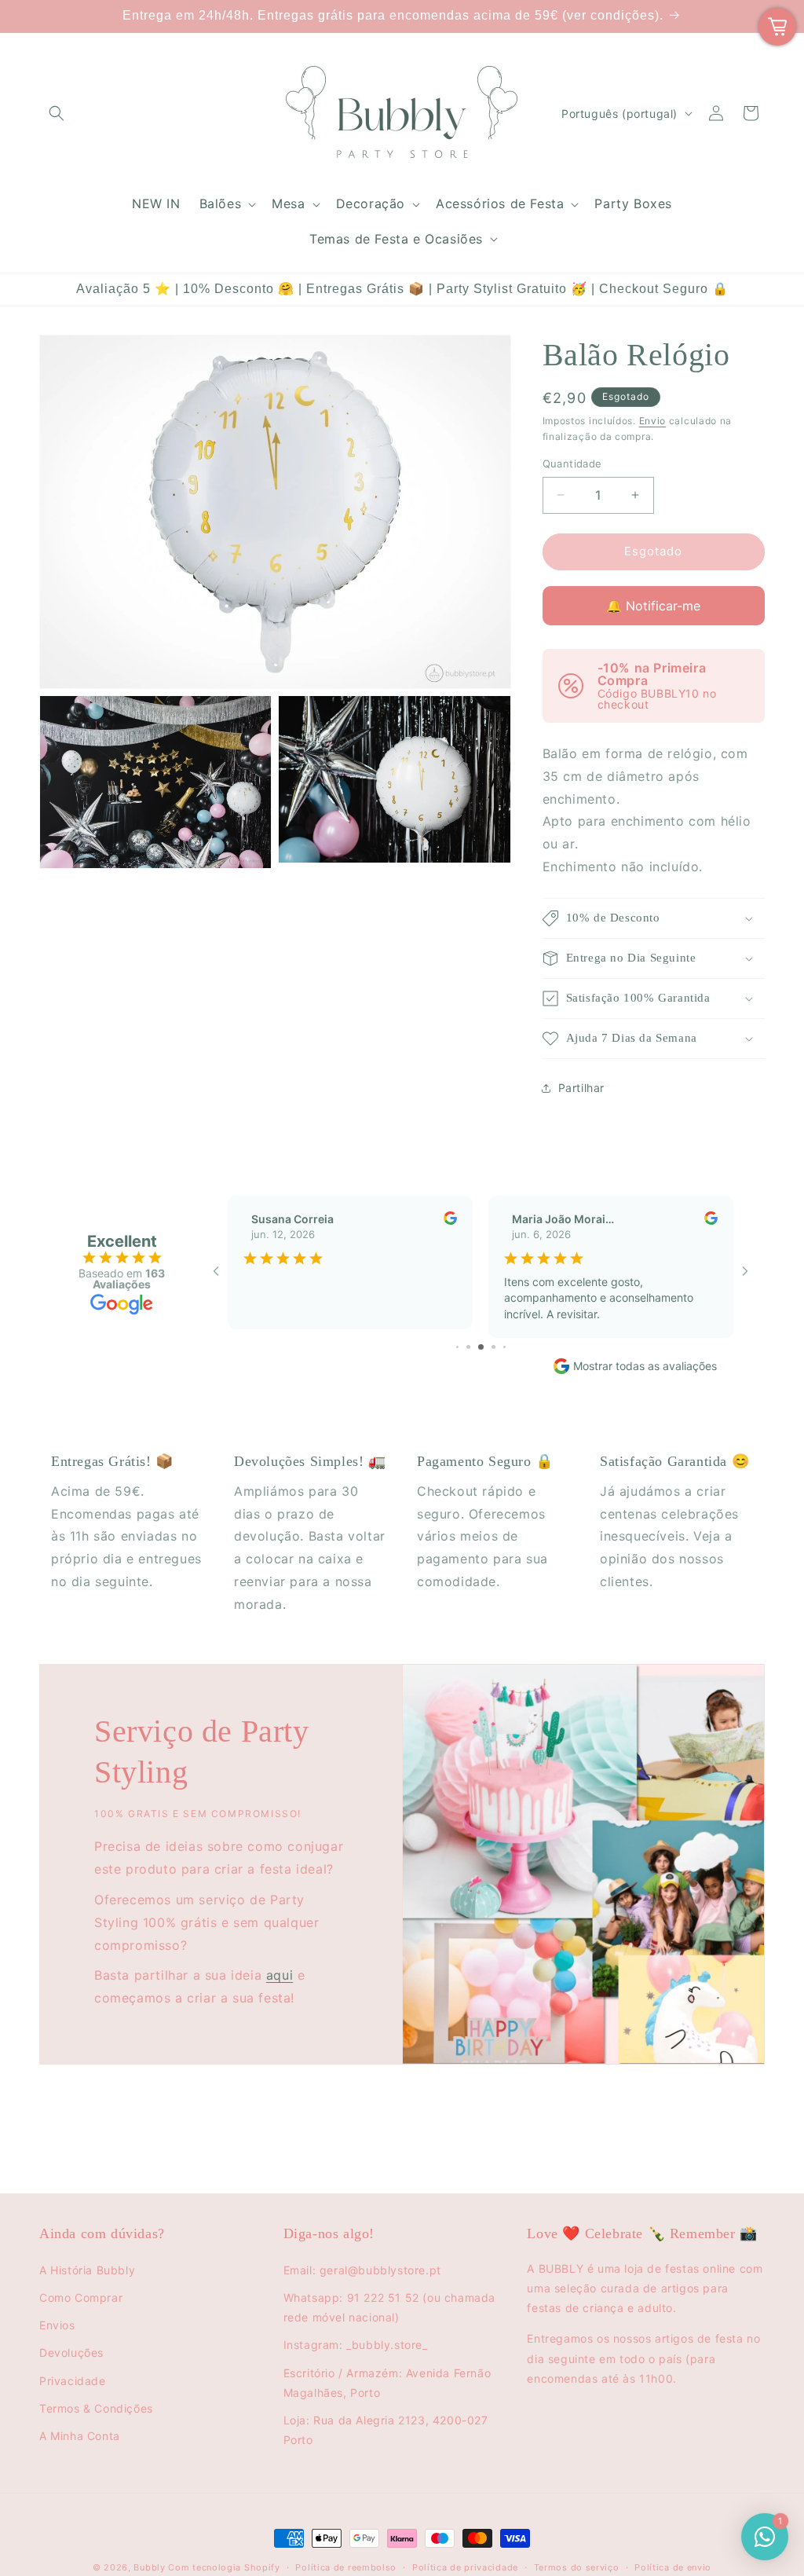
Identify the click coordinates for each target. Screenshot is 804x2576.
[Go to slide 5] (468, 1347)
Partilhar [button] (581, 1088)
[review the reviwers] (450, 1220)
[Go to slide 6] (481, 1347)
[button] (57, 113)
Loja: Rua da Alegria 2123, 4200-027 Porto (386, 2430)
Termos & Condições (96, 2408)
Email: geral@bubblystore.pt (362, 2270)
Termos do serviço (577, 2567)
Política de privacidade (465, 2567)
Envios (57, 2325)
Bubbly (149, 2567)
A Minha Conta (80, 2436)
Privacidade (73, 2381)
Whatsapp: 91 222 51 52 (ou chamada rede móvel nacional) (389, 2307)
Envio (653, 421)
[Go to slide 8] (504, 1347)
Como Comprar (81, 2298)
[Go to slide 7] (493, 1347)
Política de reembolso (346, 2567)
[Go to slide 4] (457, 1347)
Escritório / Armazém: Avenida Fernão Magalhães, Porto (387, 2383)
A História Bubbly (87, 2270)
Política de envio (673, 2567)
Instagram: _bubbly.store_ (356, 2345)
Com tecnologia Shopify (224, 2567)
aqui (280, 1975)
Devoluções (71, 2352)
